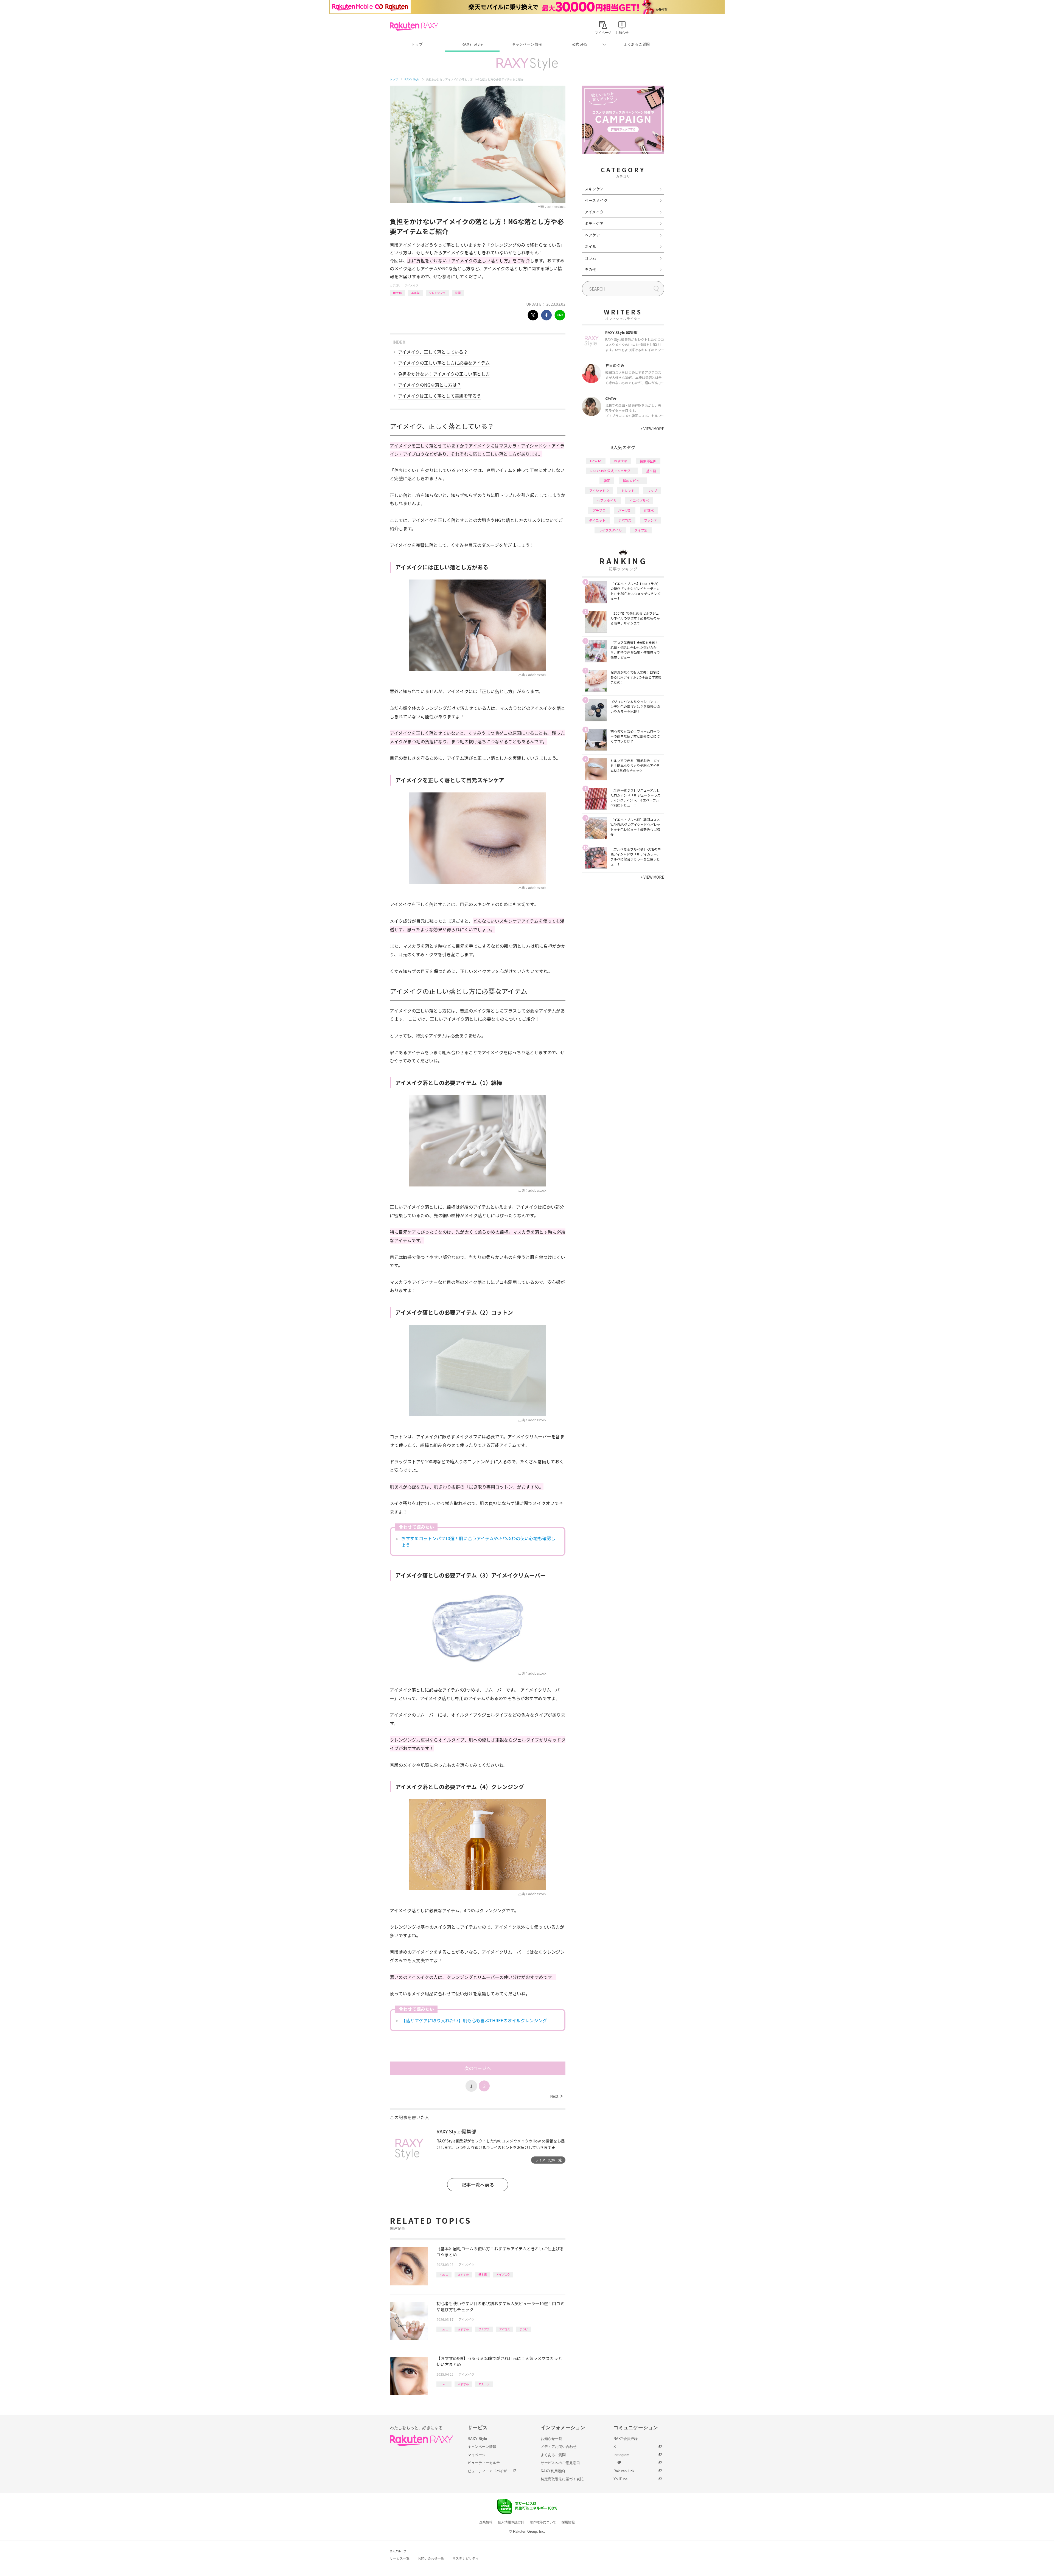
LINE (617, 2463)
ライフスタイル (610, 530)
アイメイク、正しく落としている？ (433, 352)
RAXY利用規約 (553, 2471)
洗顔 (458, 293)
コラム (590, 258)
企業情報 (486, 2522)
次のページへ (478, 2068)
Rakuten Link (624, 2471)
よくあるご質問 (637, 44)
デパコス (504, 2329)
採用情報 (568, 2522)
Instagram (621, 2455)
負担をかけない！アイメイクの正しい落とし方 (444, 374)
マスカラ (484, 2384)
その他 (590, 269)
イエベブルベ (639, 500)
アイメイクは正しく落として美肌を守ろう (440, 396)
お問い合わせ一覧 (431, 2558)
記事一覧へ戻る (478, 2185)
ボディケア (594, 223)
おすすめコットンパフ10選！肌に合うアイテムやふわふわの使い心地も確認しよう (478, 1542)
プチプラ (484, 2329)
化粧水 (649, 510)
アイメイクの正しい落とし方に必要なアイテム (444, 363)
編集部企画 (648, 461)
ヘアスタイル (607, 500)
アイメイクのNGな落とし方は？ (430, 385)
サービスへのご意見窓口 (560, 2463)
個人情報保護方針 (511, 2522)
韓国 (607, 481)
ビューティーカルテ (484, 2463)
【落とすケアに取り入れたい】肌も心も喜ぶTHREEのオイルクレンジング (474, 2020)
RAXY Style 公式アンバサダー (612, 471)
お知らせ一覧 (551, 2439)
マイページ (477, 2455)
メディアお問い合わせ (559, 2447)
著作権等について (543, 2522)
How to (397, 293)
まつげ (524, 2329)
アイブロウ (503, 2274)
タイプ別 (641, 530)
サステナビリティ (466, 2558)
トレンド (628, 490)
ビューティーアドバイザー (489, 2471)
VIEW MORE (652, 429)
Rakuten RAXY (414, 26)
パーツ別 (625, 510)
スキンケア (594, 189)
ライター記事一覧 (548, 2160)
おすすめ (463, 2274)
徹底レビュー (633, 481)
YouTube (620, 2479)
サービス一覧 (400, 2558)
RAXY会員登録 (626, 2439)
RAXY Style (472, 44)
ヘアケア (592, 235)
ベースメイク (596, 200)
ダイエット (597, 520)
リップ (652, 490)
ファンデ (651, 520)
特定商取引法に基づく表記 (562, 2479)
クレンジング (437, 293)
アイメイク (411, 285)
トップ (417, 44)
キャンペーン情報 (527, 44)
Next (556, 2096)
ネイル (590, 246)
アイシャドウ (599, 490)
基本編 (415, 293)
